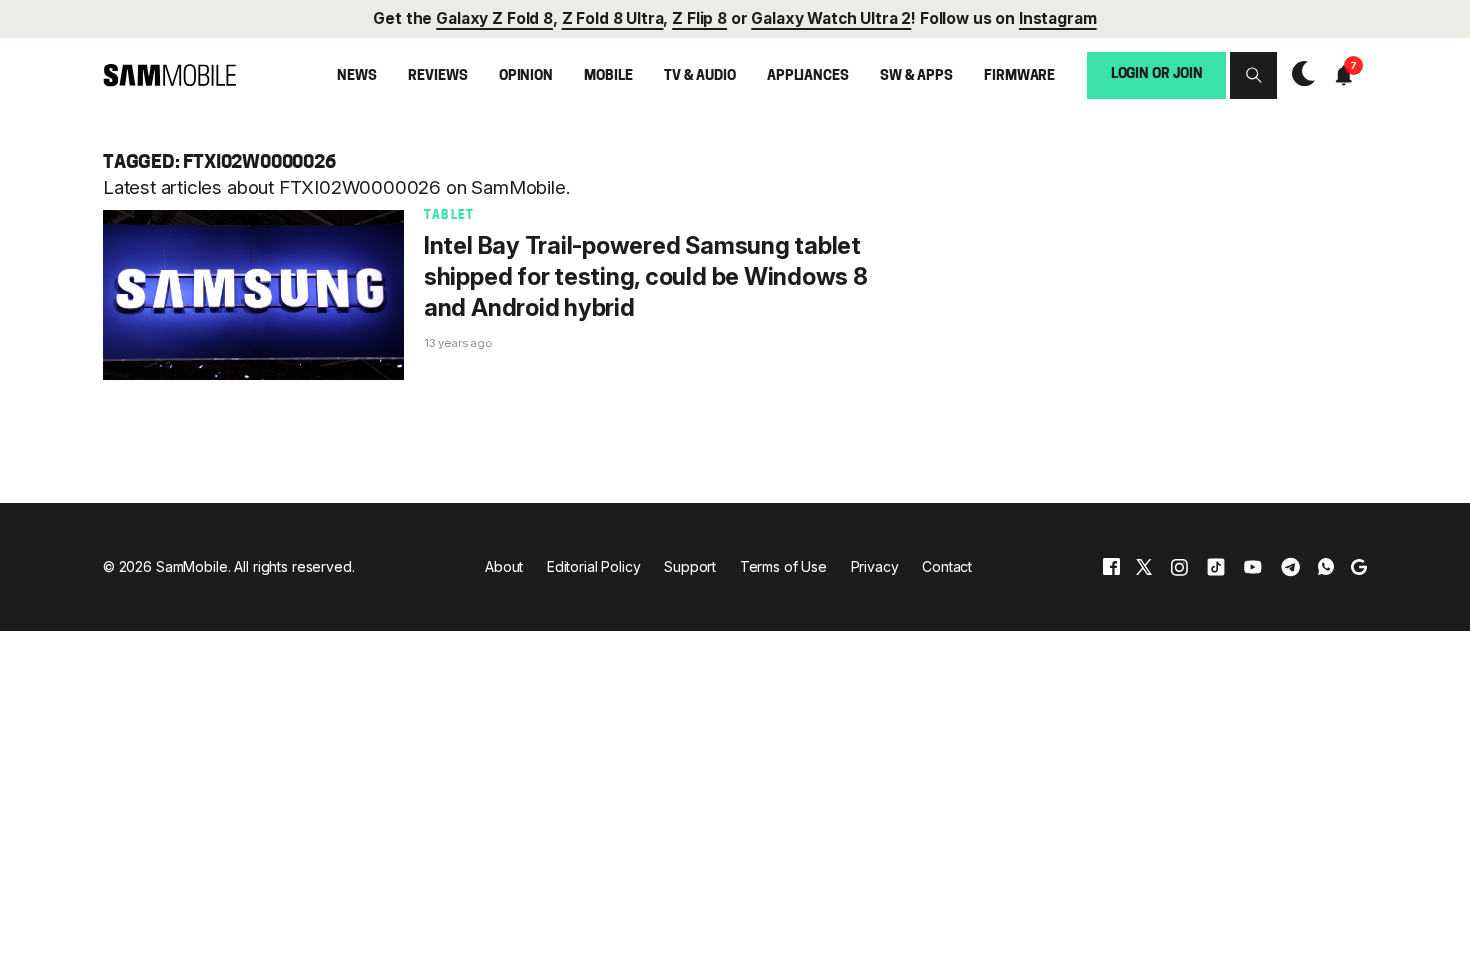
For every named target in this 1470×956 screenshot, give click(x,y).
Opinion (526, 76)
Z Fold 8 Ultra (613, 18)
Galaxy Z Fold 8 (494, 18)
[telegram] (1290, 566)
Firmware (1019, 76)
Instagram (1058, 18)
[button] (1253, 75)
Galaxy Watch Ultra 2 (831, 18)
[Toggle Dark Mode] (1298, 74)
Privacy (875, 566)
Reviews (437, 76)
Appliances (808, 76)
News (356, 76)
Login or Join (1157, 74)
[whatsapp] (1326, 566)
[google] (1359, 566)
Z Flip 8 (699, 18)
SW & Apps (916, 76)
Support (690, 566)
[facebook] (1111, 566)
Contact (947, 566)
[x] (1144, 566)
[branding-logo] (169, 75)
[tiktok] (1216, 566)
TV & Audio (700, 76)
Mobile (608, 76)
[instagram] (1179, 566)
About (504, 566)
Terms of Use (783, 566)
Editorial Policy (594, 566)
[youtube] (1253, 566)
